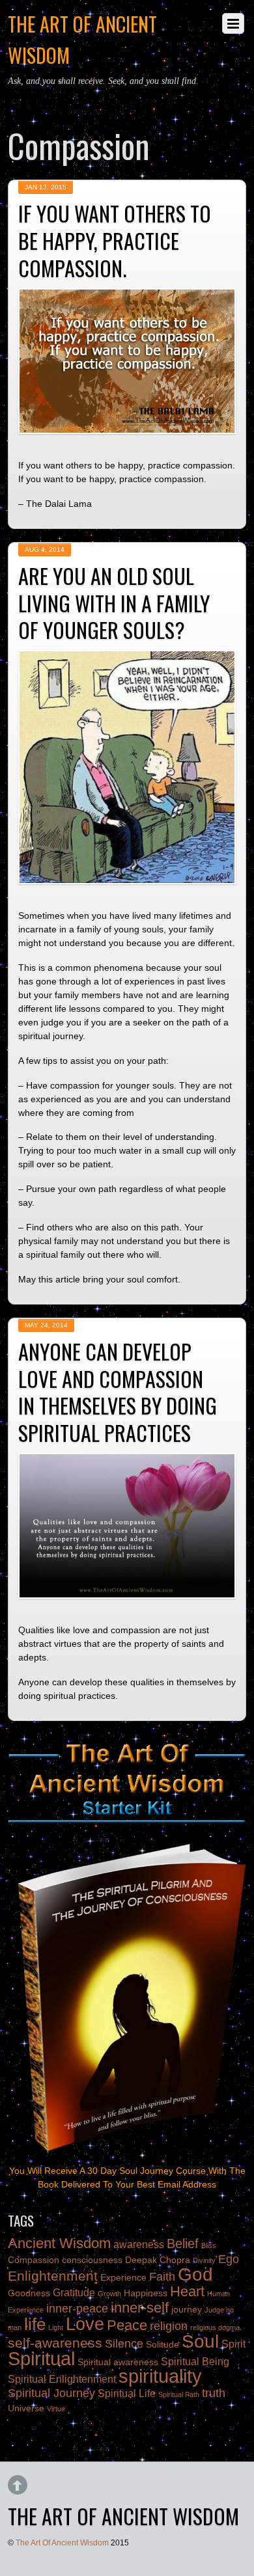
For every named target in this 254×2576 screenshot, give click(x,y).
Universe (26, 2408)
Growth (109, 2294)
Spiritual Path (179, 2394)
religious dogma (215, 2327)
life (35, 2324)
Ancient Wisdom (59, 2243)
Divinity (204, 2260)
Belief (183, 2244)
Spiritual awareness (118, 2362)
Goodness (29, 2293)
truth (214, 2393)
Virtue (56, 2409)
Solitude (162, 2345)
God (195, 2274)
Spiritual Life (127, 2393)
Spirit (233, 2344)
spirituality (160, 2376)
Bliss (209, 2245)
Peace (127, 2325)
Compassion (34, 2260)
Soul (200, 2341)
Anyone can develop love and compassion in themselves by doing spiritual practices (118, 1392)
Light (56, 2327)
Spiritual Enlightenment (62, 2379)
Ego (229, 2259)
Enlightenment (53, 2276)
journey (187, 2310)
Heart (187, 2291)
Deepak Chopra (158, 2260)
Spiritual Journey (51, 2393)
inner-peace (77, 2309)
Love (85, 2324)
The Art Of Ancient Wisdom (62, 2543)
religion (169, 2326)
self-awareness (55, 2343)
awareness (139, 2244)
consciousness (92, 2260)
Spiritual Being (195, 2361)
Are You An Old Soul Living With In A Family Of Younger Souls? (114, 603)
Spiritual (41, 2358)
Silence (124, 2344)
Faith (162, 2277)
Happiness (146, 2293)
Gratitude (74, 2292)
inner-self (140, 2308)
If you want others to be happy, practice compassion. (115, 240)
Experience (123, 2278)
